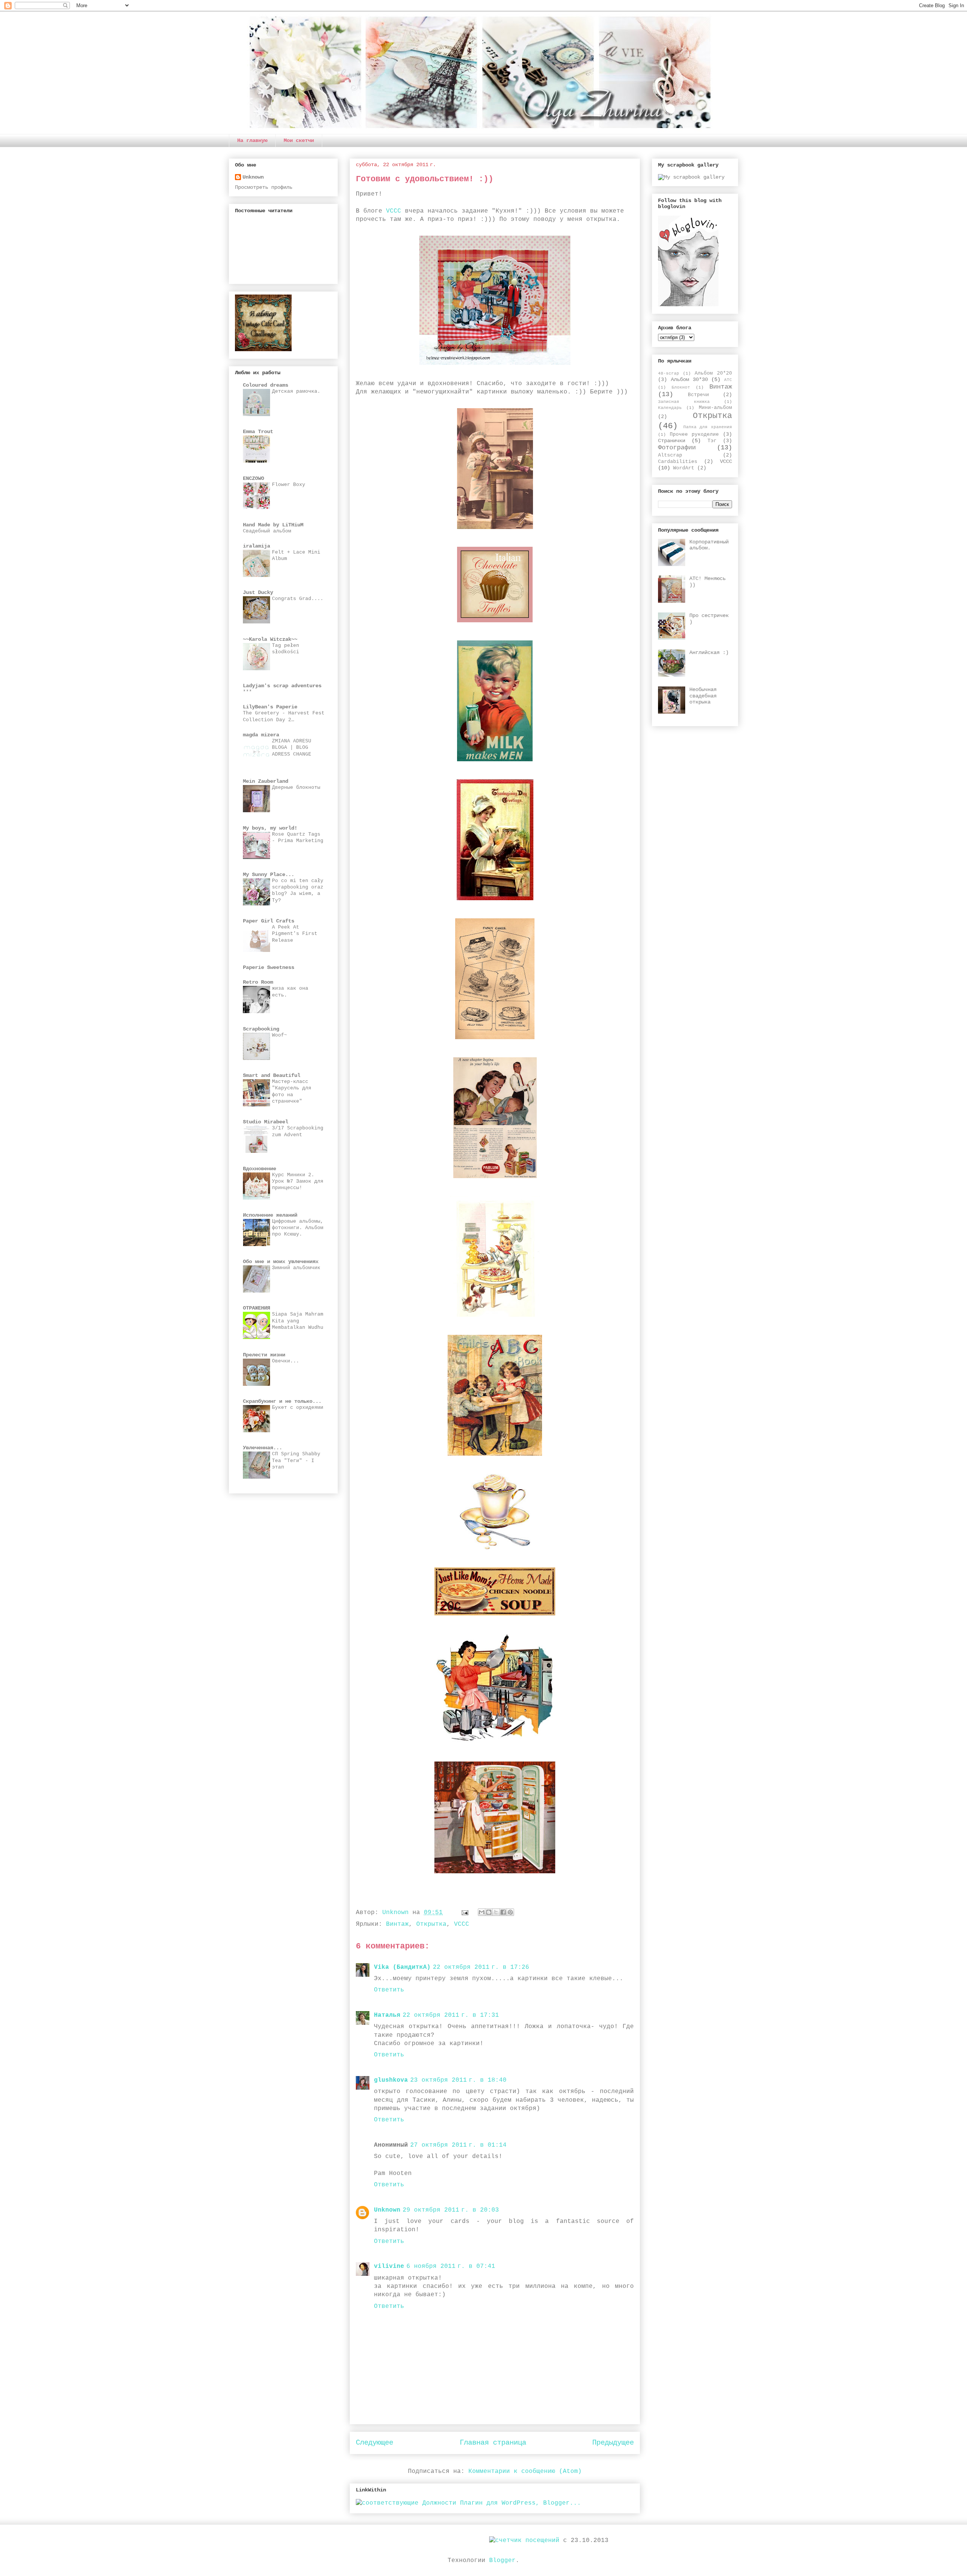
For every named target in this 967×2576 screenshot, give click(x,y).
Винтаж (397, 1924)
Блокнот (681, 387)
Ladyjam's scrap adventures (282, 686)
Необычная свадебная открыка (703, 696)
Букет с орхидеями (298, 1408)
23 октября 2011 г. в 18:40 (458, 2080)
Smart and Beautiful (272, 1075)
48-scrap (669, 373)
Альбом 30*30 (689, 379)
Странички (672, 441)
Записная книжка (684, 402)
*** (247, 692)
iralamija (256, 546)
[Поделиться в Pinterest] (510, 1912)
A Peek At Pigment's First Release (295, 934)
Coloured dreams (266, 385)
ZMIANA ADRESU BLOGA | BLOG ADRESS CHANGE (292, 748)
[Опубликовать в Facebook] (503, 1912)
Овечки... (286, 1361)
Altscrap (670, 455)
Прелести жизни (264, 1355)
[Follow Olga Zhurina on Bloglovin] (688, 305)
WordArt (684, 468)
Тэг (712, 441)
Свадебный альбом (267, 531)
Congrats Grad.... (298, 599)
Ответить (389, 1990)
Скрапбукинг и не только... (282, 1401)
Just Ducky (258, 592)
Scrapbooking (261, 1029)
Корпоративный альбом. (709, 545)
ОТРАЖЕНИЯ (256, 1308)
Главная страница (493, 2443)
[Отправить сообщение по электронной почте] (465, 1913)
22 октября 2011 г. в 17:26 (481, 1967)
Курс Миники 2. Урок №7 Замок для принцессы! (298, 1182)
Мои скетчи (299, 140)
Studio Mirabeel (266, 1122)
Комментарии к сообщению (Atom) (525, 2471)
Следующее (375, 2443)
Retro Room (258, 982)
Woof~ (280, 1035)
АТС (728, 380)
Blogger (502, 2561)
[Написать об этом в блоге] (489, 1912)
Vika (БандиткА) (402, 1967)
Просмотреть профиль (264, 187)
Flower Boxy (289, 485)
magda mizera (261, 735)
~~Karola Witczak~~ (270, 639)
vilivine (389, 2266)
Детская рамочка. (296, 391)
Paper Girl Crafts (269, 921)
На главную (252, 140)
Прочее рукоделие (694, 435)
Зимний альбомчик (296, 1268)
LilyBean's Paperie (270, 707)
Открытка (431, 1924)
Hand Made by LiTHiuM (273, 525)
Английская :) (709, 652)
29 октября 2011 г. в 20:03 (451, 2210)
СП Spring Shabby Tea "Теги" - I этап (296, 1461)
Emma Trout (258, 432)
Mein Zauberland (266, 781)
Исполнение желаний (270, 1215)
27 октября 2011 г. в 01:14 (458, 2145)
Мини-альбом (715, 408)
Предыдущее (613, 2443)
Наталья (387, 2015)
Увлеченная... (263, 1448)
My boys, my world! (270, 828)
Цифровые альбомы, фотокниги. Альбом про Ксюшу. (298, 1228)
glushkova (391, 2080)
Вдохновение (260, 1169)
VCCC (394, 211)
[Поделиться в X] (496, 1912)
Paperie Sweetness (269, 967)
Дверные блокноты (296, 787)
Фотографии (677, 448)
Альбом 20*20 (713, 373)
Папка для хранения (708, 427)
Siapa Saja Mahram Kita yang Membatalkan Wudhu (298, 1321)
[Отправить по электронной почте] (482, 1912)
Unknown (387, 2210)
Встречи (698, 395)
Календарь (670, 408)
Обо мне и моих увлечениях (281, 1262)
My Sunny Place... (269, 875)
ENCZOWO (253, 478)
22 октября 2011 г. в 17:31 (451, 2015)
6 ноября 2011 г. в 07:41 (451, 2266)
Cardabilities (678, 462)
